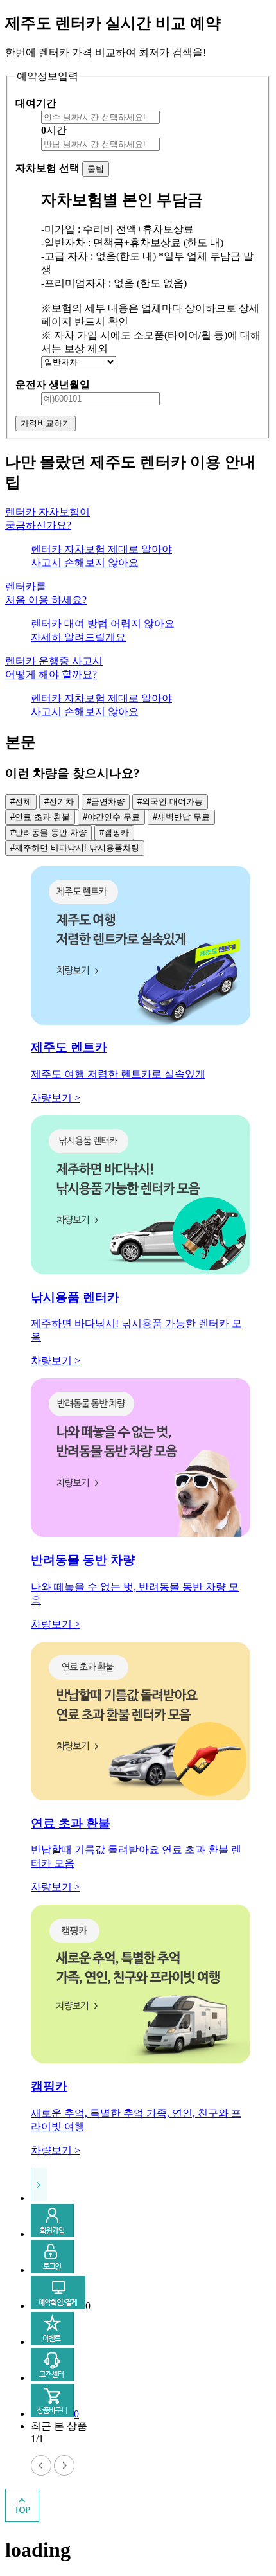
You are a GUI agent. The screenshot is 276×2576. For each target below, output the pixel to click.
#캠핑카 (114, 832)
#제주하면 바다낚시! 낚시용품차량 (75, 848)
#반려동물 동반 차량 (48, 832)
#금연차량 (106, 802)
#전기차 (59, 802)
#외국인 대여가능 (170, 802)
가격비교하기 (46, 423)
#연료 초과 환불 (40, 817)
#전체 (21, 802)
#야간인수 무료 (111, 817)
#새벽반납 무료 (181, 817)
